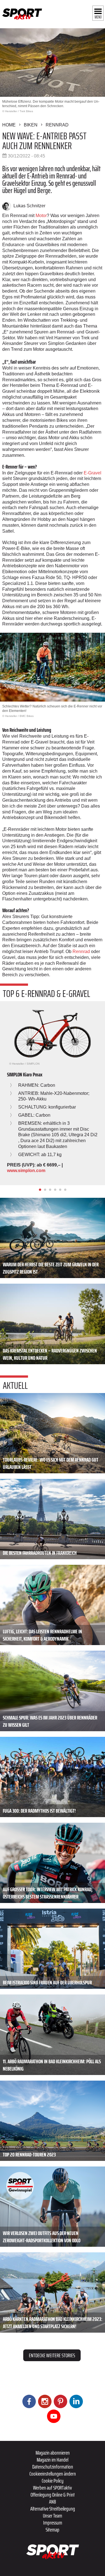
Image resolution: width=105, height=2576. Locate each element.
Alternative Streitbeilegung (53, 2509)
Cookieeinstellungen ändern (53, 2474)
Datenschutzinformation (53, 2467)
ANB (53, 2502)
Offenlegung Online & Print (53, 2495)
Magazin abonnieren (53, 2453)
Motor (41, 216)
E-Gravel (93, 473)
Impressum (53, 2523)
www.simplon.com (26, 1171)
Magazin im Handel (53, 2460)
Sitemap (53, 2530)
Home (9, 125)
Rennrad (57, 125)
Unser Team (53, 2516)
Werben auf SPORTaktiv (53, 2488)
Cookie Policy (53, 2481)
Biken (31, 125)
